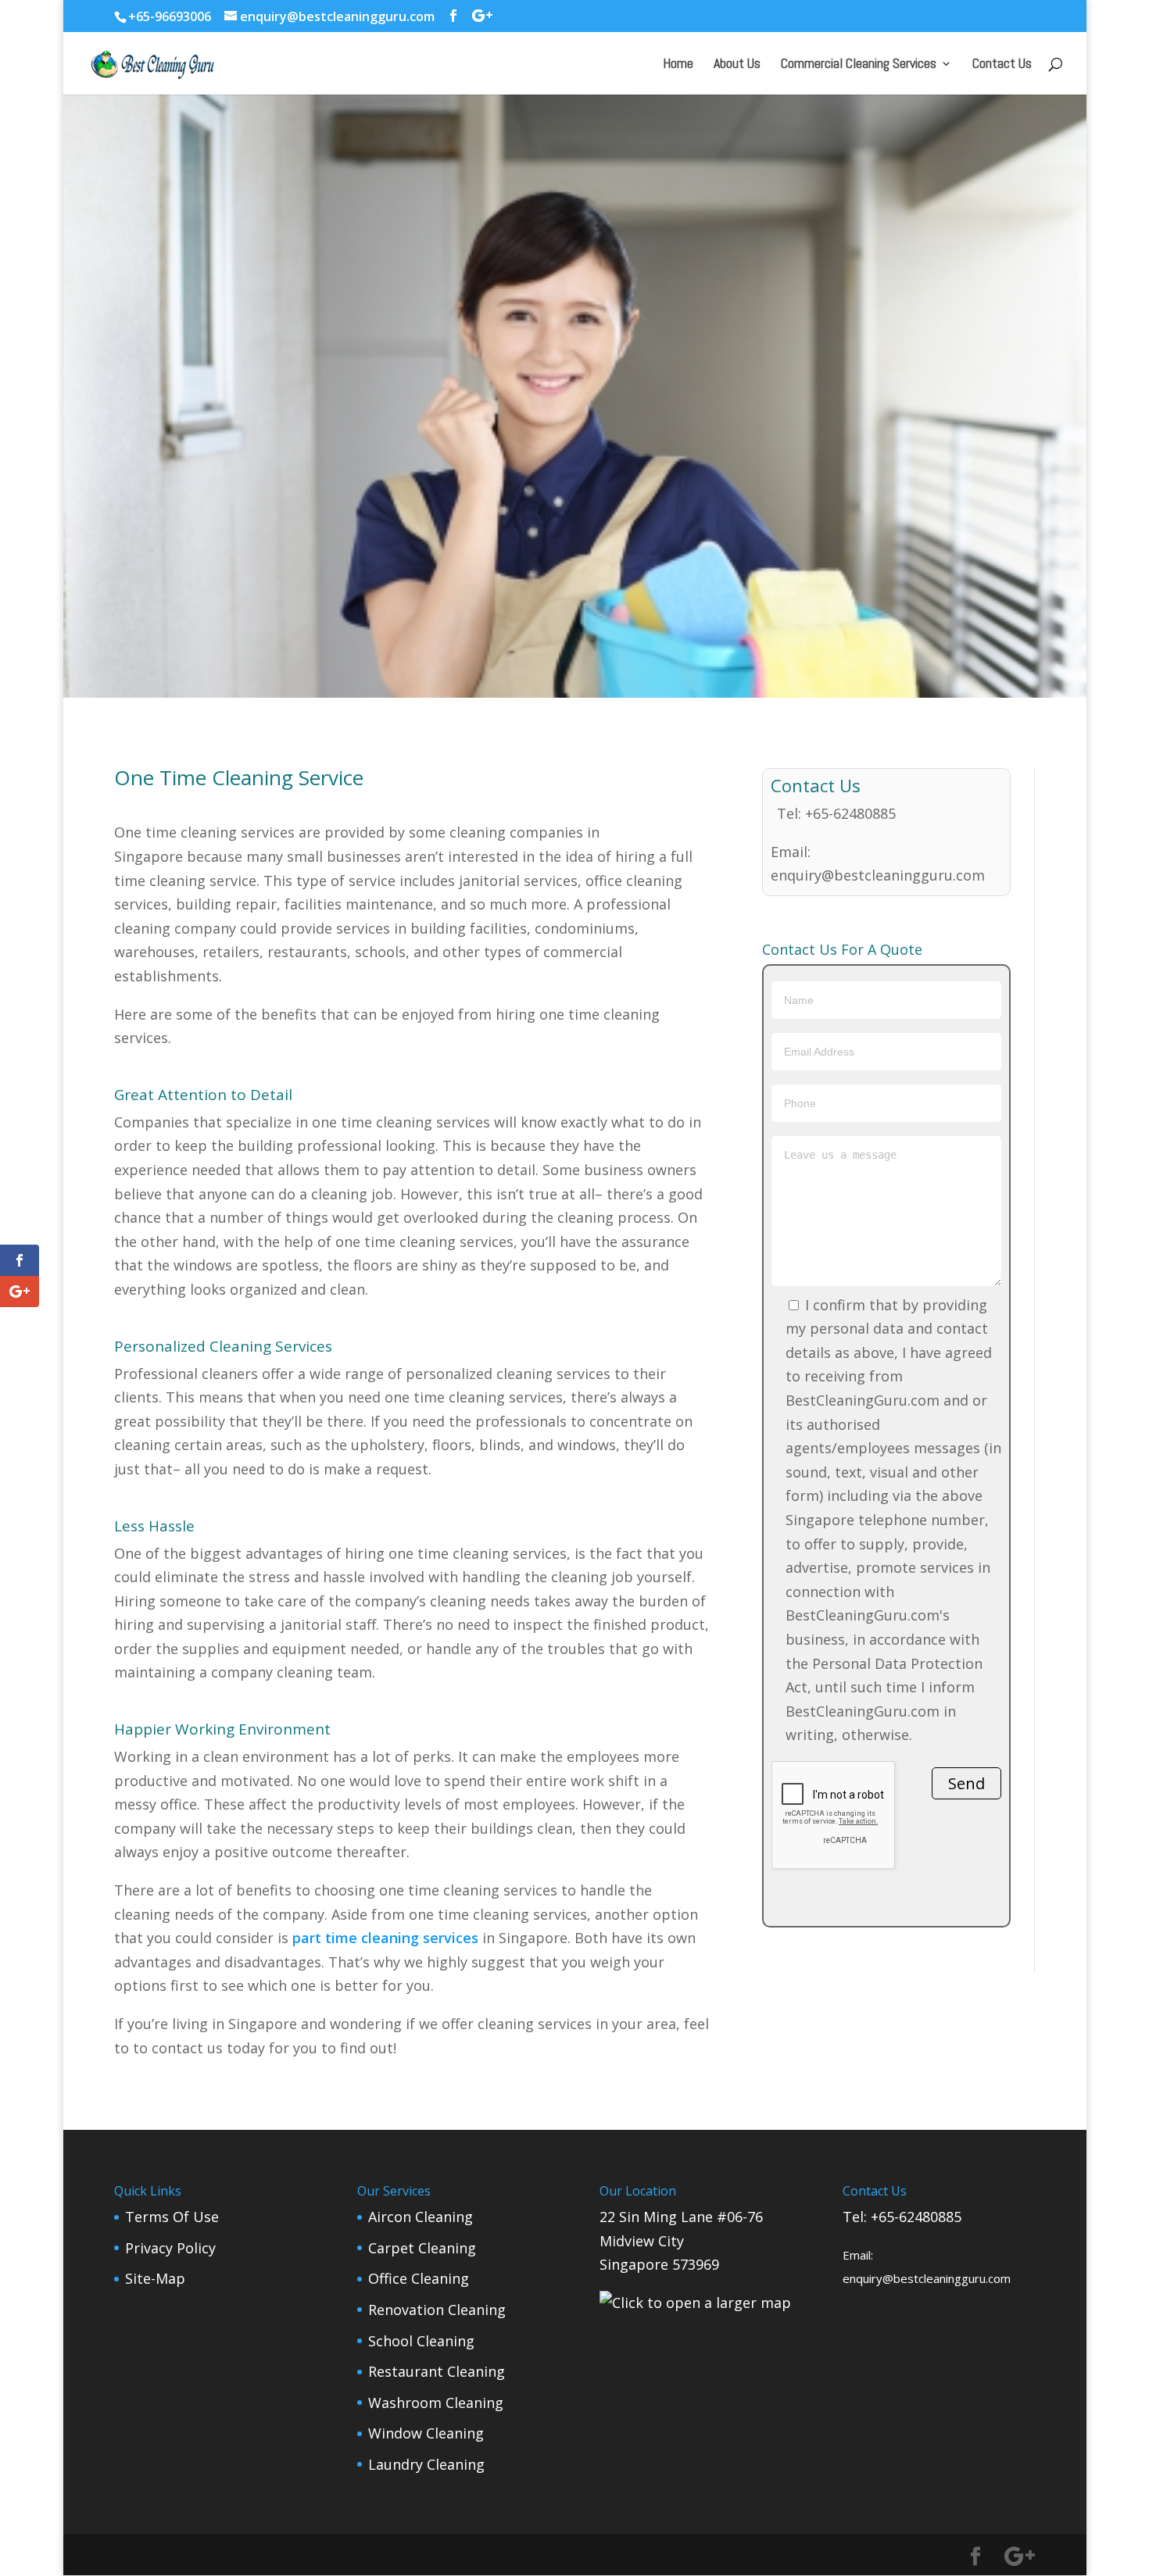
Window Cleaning (426, 2433)
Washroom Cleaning (436, 2403)
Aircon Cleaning (421, 2217)
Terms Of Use (172, 2217)
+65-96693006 (170, 16)
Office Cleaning (419, 2278)
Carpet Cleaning (422, 2248)
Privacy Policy (170, 2248)
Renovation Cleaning (437, 2310)
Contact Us (1002, 65)
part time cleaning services (385, 1938)
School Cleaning (421, 2341)
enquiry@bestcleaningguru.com (878, 875)
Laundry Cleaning (426, 2464)
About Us (737, 65)
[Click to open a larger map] (695, 2303)
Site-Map (155, 2278)
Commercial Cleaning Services (859, 65)
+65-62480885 (850, 813)
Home (678, 65)
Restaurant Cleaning (437, 2371)
